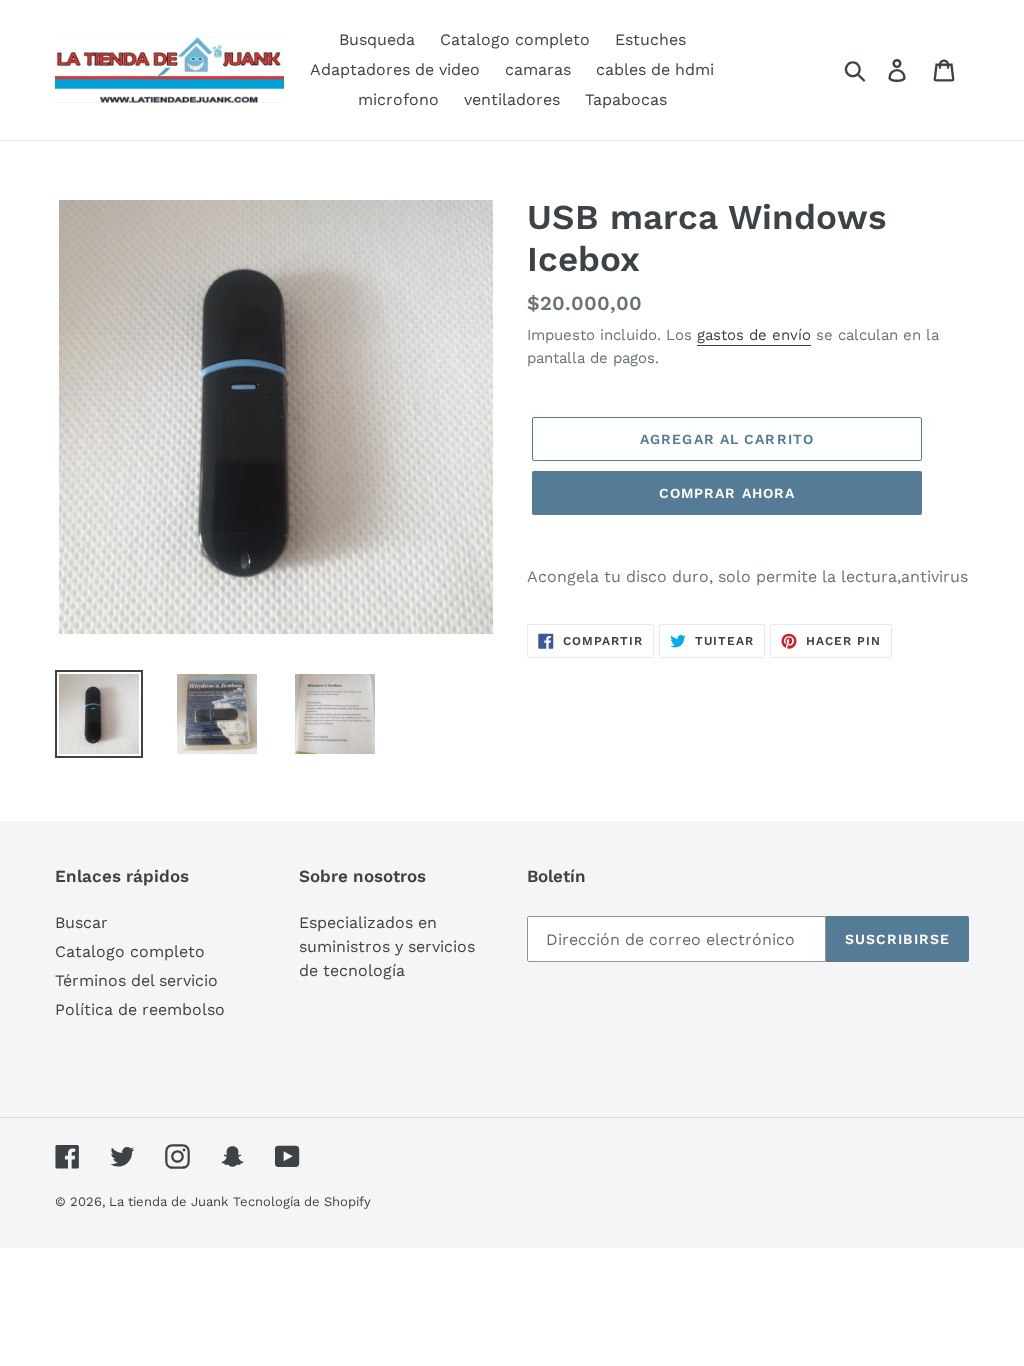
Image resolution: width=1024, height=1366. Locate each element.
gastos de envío (754, 335)
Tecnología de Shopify (302, 1201)
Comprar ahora (727, 493)
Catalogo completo (130, 951)
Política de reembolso (140, 1009)
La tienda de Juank (168, 1201)
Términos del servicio (136, 980)
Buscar (81, 922)
